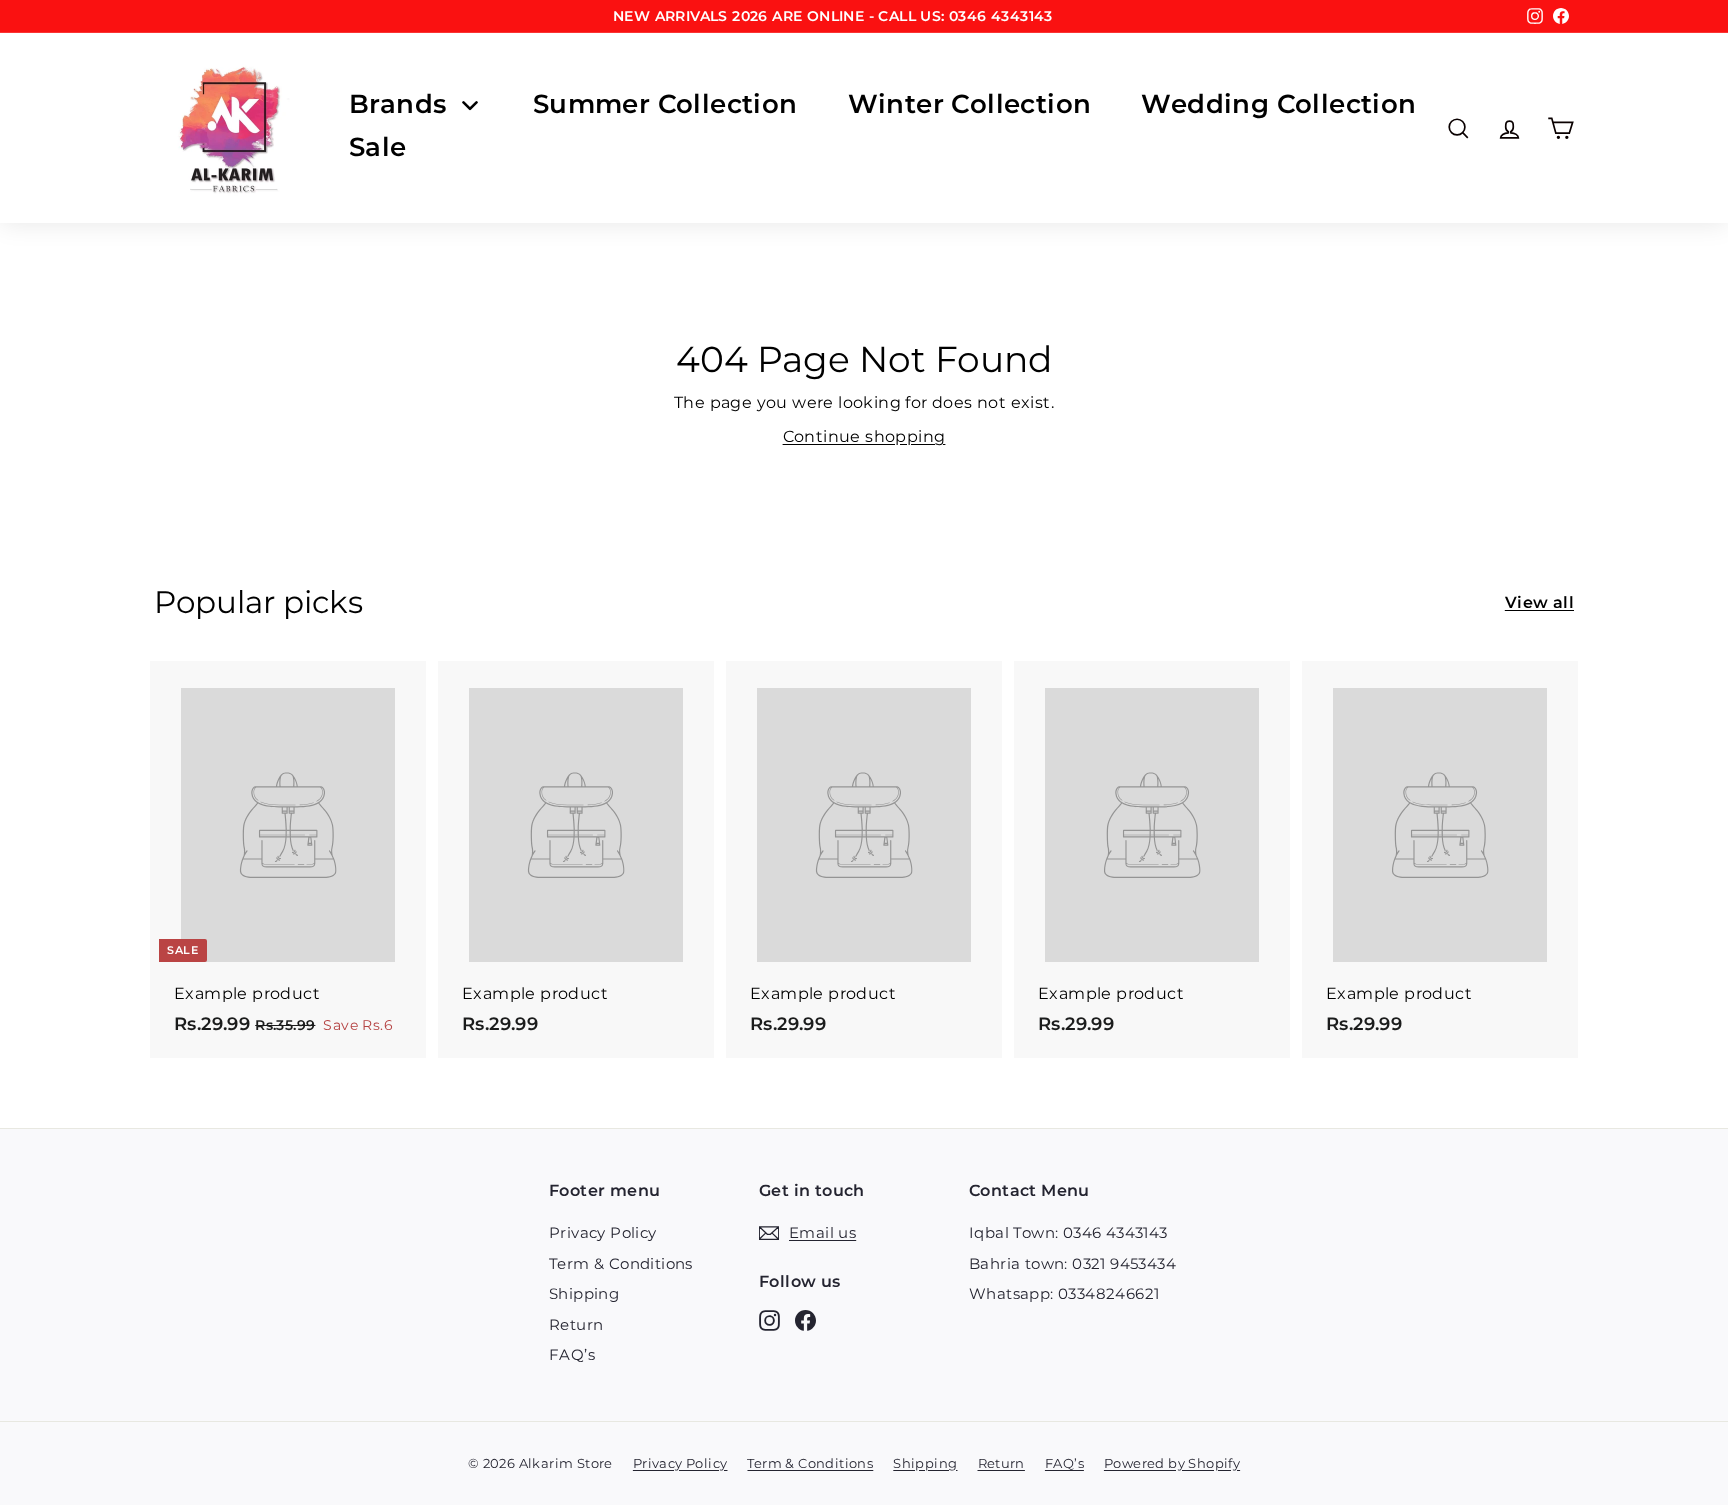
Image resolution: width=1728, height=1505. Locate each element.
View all (1539, 602)
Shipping (584, 1293)
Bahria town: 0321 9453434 (1072, 1263)
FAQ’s (572, 1354)
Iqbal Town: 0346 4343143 (1068, 1232)
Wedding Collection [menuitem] (1278, 104)
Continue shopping (864, 436)
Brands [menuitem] (397, 104)
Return (576, 1324)
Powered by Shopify (1172, 1463)
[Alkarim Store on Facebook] (805, 1320)
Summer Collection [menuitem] (665, 104)
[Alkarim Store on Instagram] (769, 1320)
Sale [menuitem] (378, 147)
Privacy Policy (603, 1232)
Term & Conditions (621, 1263)
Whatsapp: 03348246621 (1064, 1293)
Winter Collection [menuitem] (970, 104)
